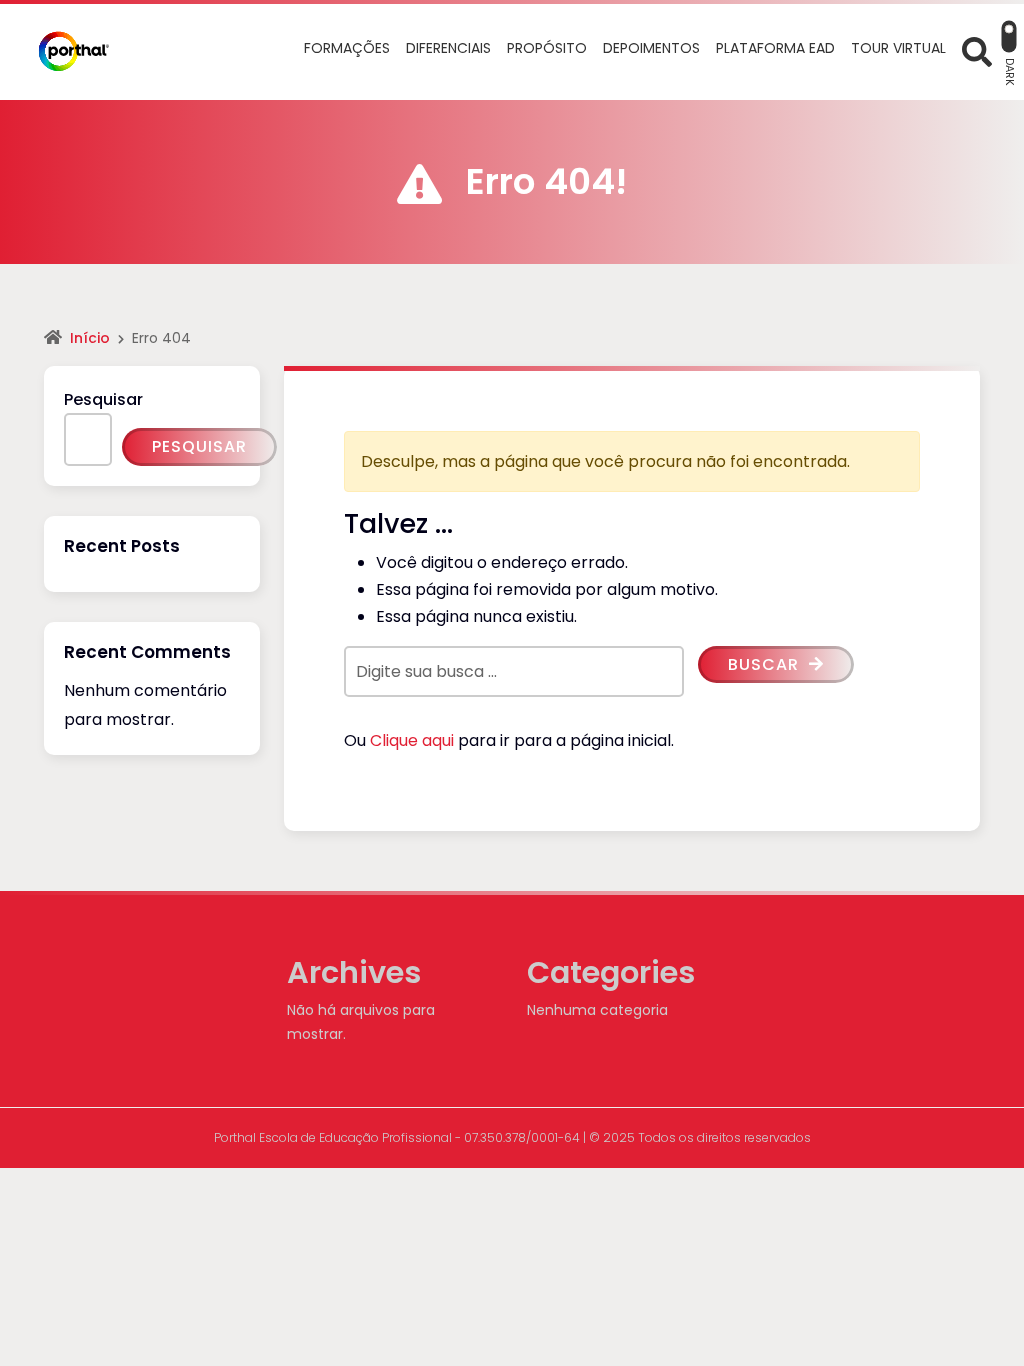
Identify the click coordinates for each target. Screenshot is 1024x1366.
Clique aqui (412, 740)
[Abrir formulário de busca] (977, 50)
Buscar (766, 664)
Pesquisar (103, 399)
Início (90, 338)
